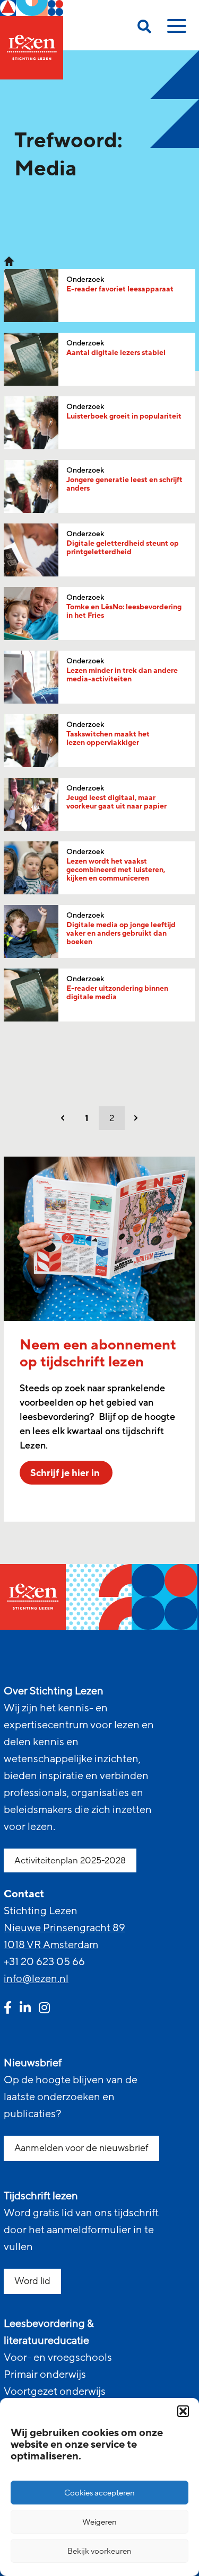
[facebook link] (8, 2009)
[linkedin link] (25, 2009)
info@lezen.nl (36, 1979)
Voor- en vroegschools (58, 2358)
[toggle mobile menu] (175, 30)
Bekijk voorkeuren (99, 2551)
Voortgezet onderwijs (55, 2392)
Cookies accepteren (99, 2493)
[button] (183, 2411)
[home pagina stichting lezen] (9, 261)
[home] (32, 40)
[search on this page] (144, 28)
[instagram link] (44, 2009)
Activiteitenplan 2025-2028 (70, 1860)
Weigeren (99, 2522)
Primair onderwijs (45, 2375)
